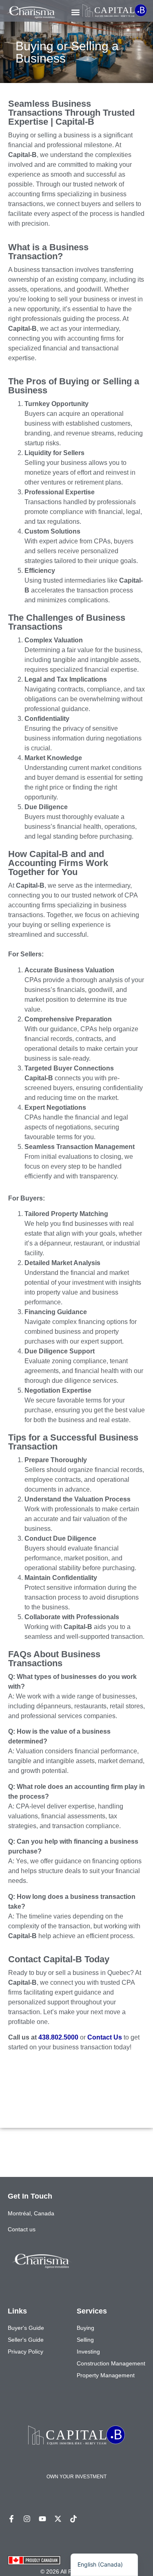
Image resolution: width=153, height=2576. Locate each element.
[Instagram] (27, 2519)
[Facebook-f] (11, 2519)
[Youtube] (42, 2519)
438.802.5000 (58, 2037)
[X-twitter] (58, 2519)
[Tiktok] (73, 2519)
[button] (76, 12)
